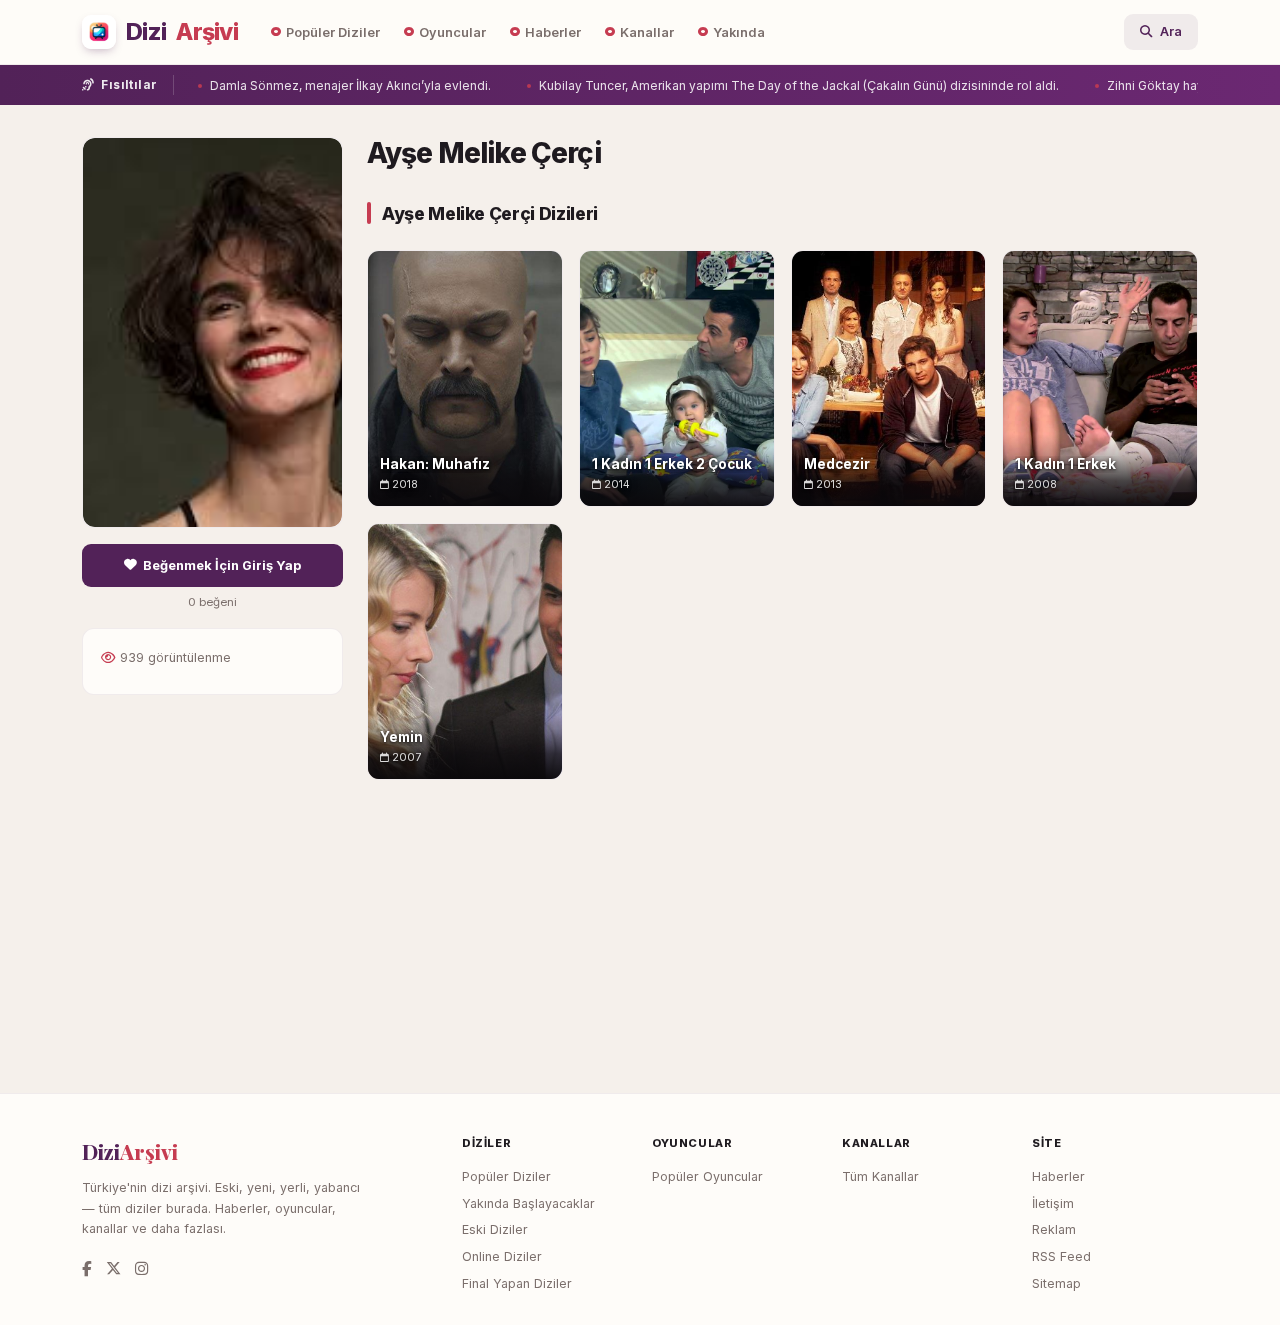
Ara (1171, 31)
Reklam (1054, 1229)
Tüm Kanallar (880, 1176)
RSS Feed (1061, 1256)
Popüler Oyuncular (707, 1176)
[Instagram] (141, 1268)
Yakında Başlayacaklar (528, 1203)
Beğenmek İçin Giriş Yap (222, 565)
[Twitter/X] (113, 1268)
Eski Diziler (495, 1229)
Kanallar (647, 32)
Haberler (553, 32)
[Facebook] (87, 1268)
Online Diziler (502, 1256)
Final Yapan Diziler (517, 1283)
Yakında (739, 32)
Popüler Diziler (333, 32)
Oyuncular (452, 32)
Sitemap (1056, 1283)
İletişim (1053, 1203)
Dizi (182, 32)
